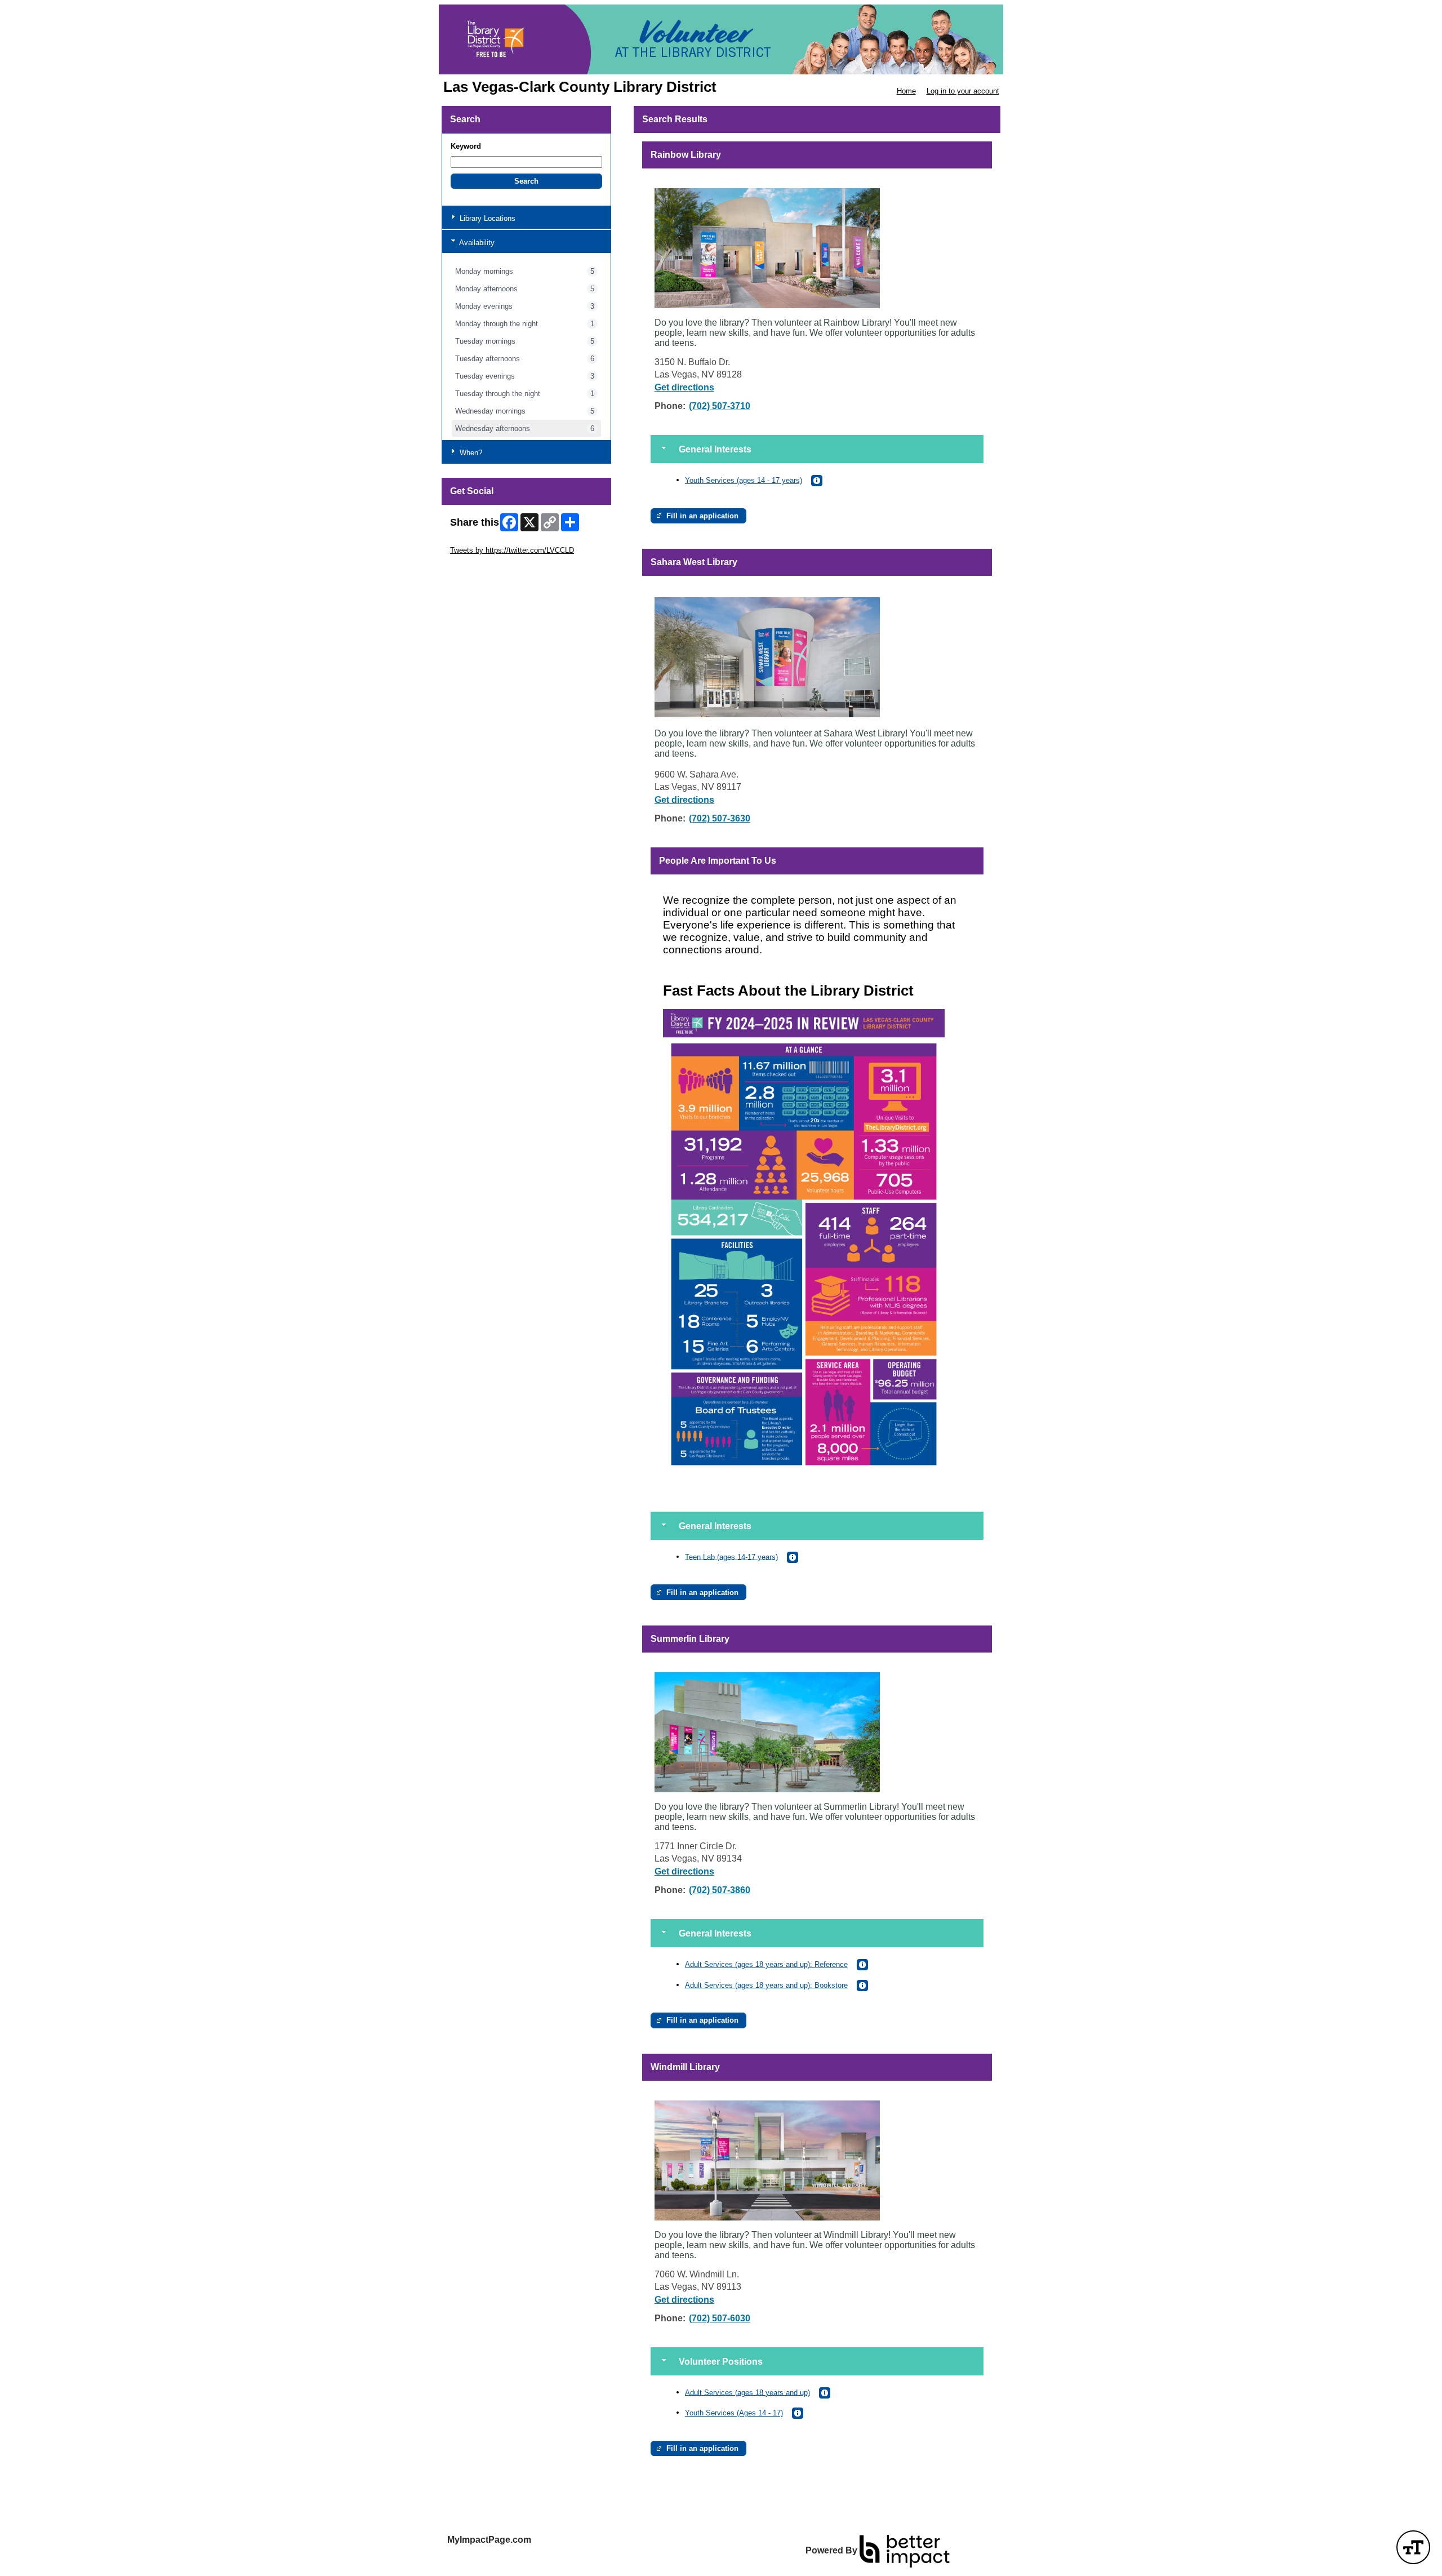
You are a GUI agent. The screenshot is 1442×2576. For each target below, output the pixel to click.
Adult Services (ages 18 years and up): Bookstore (766, 1985)
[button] (526, 181)
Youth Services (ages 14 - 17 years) (744, 480)
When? (470, 453)
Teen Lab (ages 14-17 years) (731, 1556)
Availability (476, 243)
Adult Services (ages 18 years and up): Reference (766, 1964)
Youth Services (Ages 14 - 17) (734, 2413)
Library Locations (486, 218)
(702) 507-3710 (720, 406)
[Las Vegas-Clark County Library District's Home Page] (721, 39)
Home (906, 91)
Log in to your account (963, 91)
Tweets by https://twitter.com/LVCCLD (512, 550)
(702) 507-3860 (720, 1890)
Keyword (466, 146)
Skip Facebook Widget (487, 567)
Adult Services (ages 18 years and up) (747, 2392)
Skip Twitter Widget (482, 542)
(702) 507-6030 (720, 2318)
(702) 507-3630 (720, 818)
